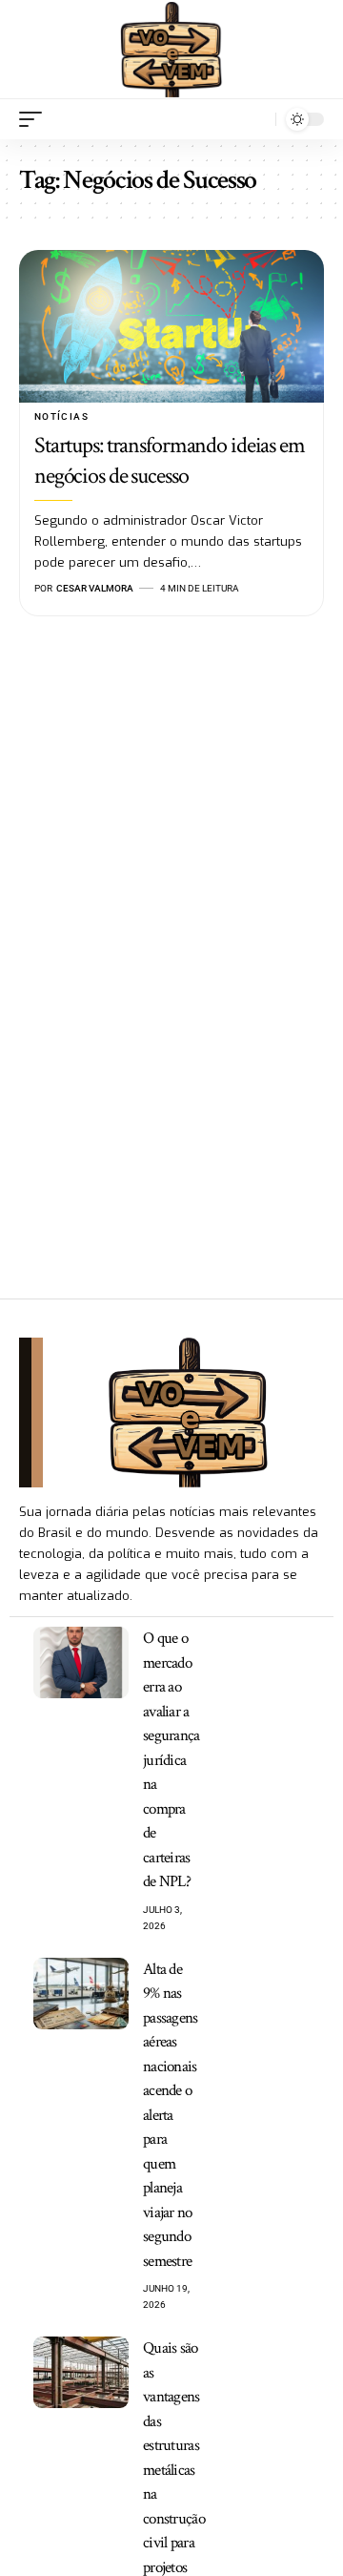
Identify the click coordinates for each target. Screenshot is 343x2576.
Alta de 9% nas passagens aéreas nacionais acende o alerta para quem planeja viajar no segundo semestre (171, 2115)
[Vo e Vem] (171, 50)
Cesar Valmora (95, 588)
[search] (257, 119)
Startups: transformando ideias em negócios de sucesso (170, 460)
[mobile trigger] (35, 119)
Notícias (61, 416)
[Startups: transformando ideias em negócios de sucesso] (171, 326)
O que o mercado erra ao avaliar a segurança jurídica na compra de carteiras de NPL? (171, 1760)
